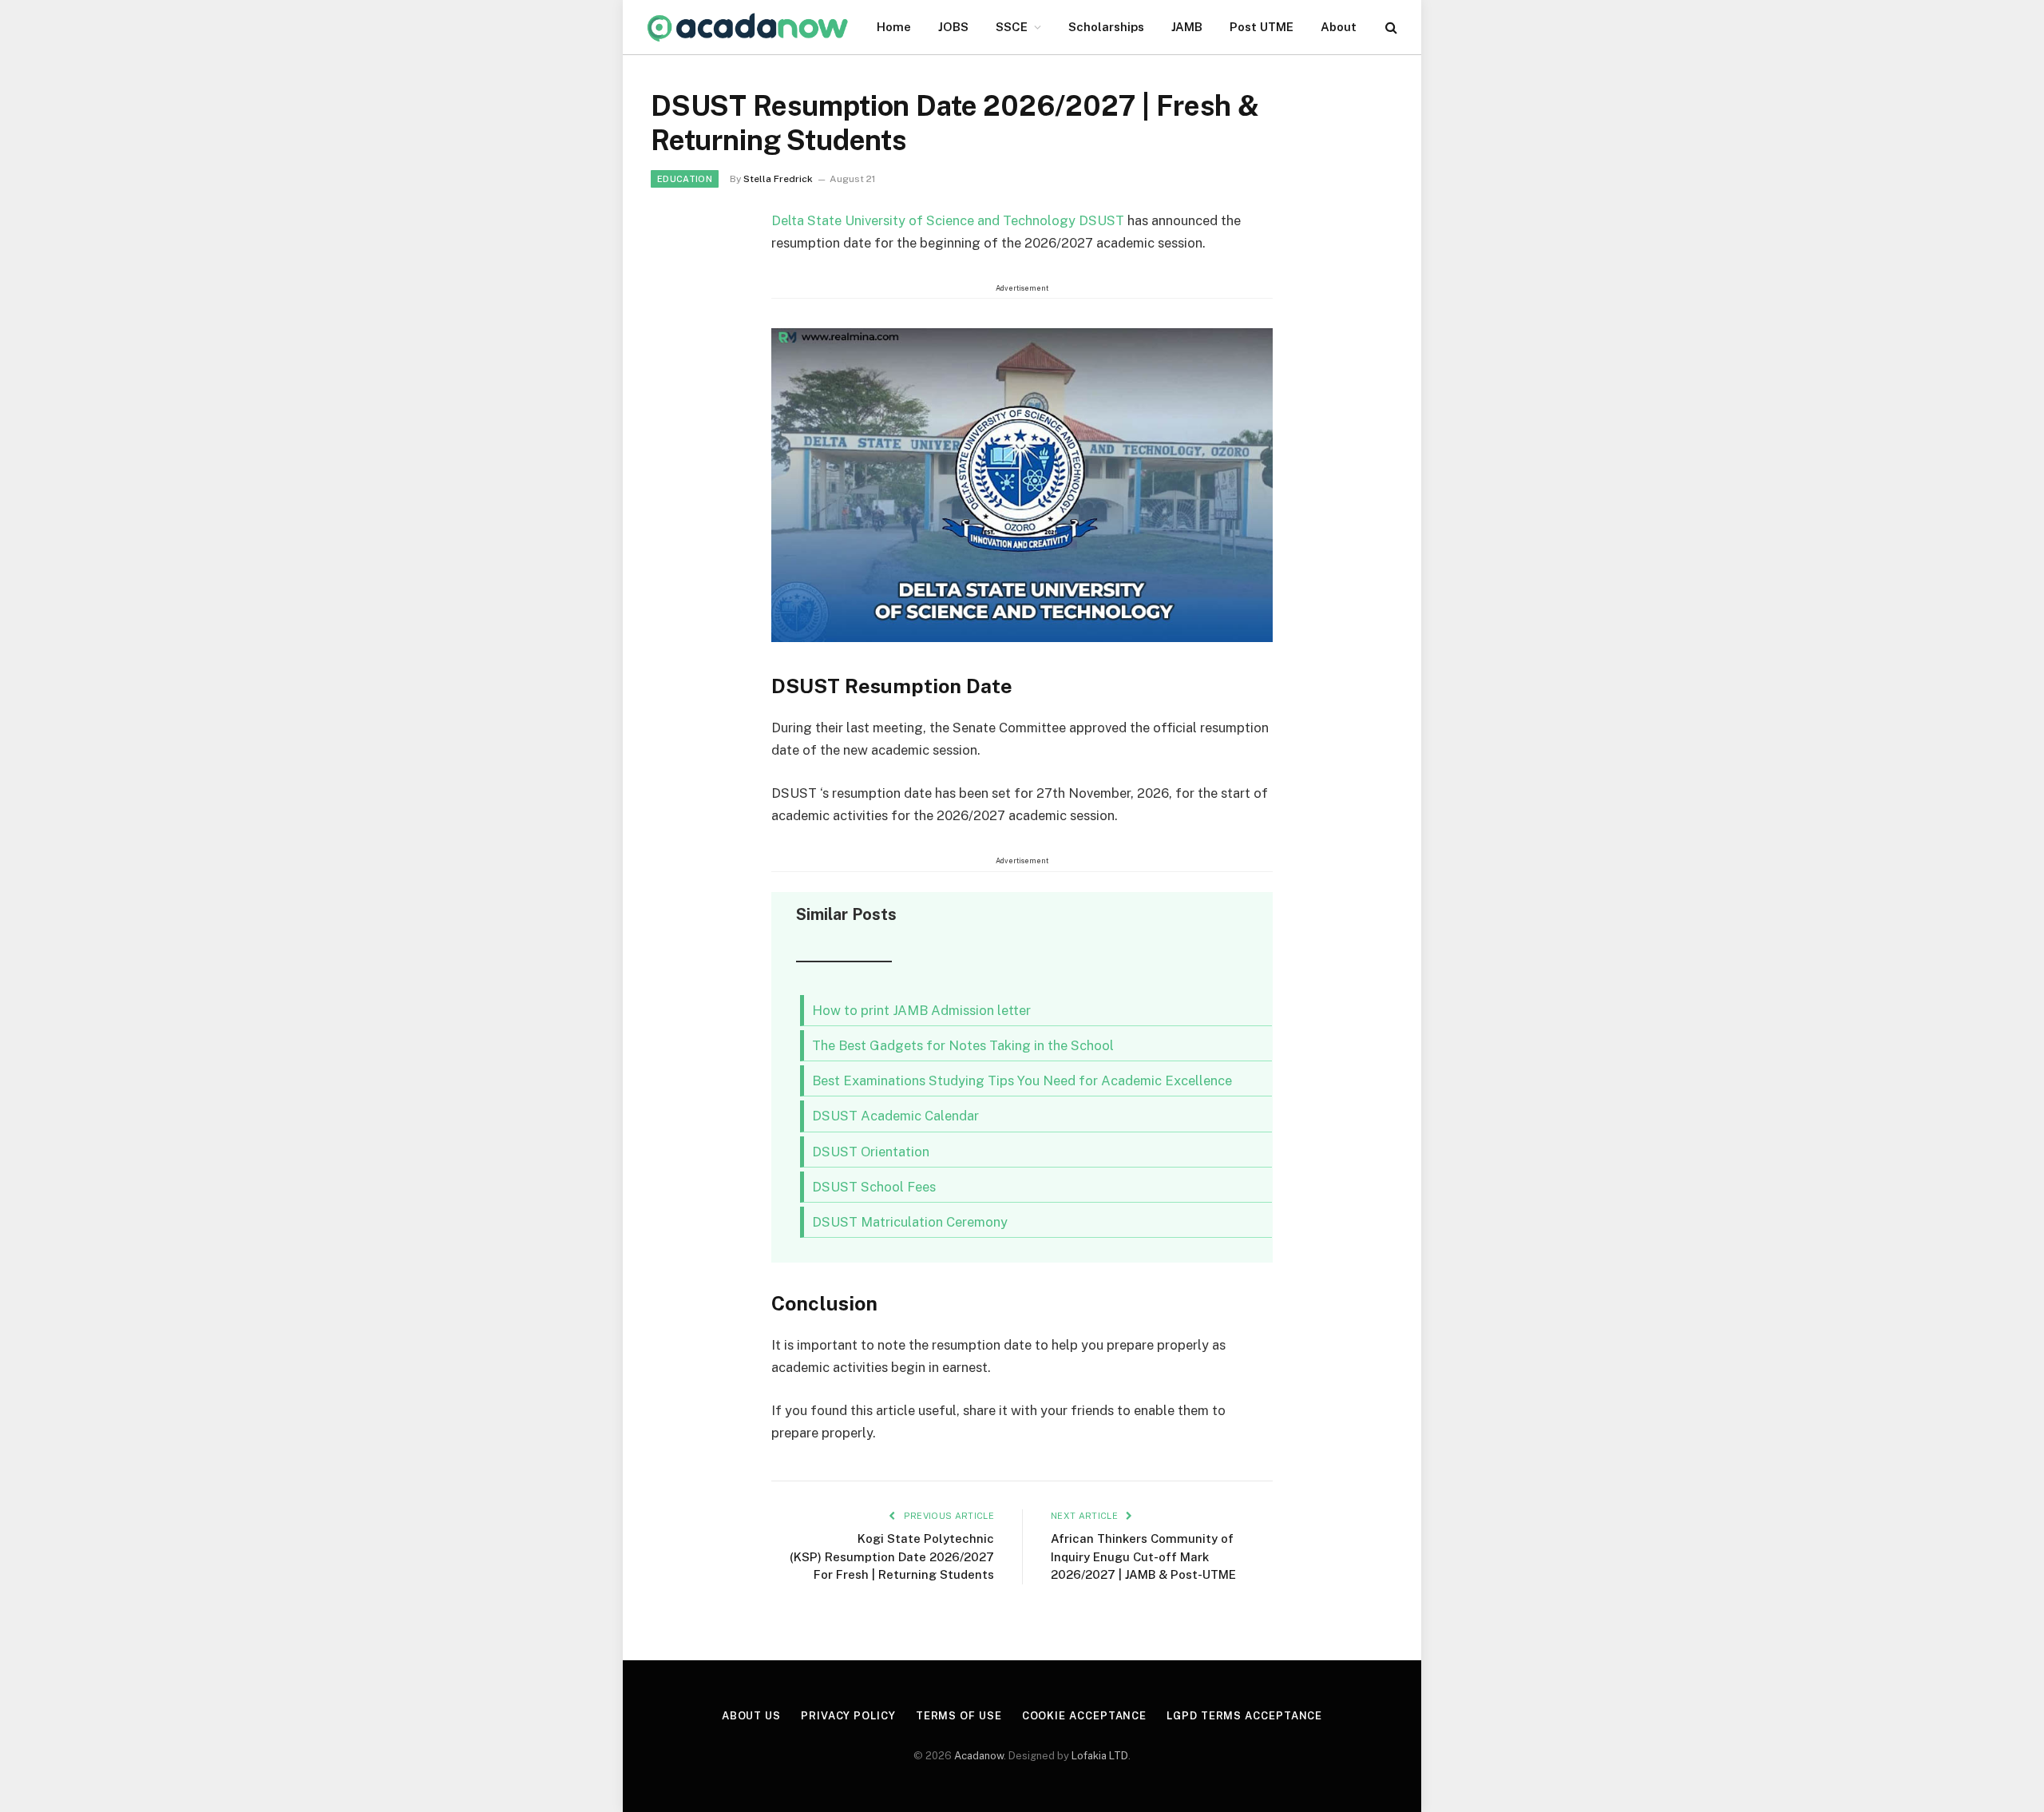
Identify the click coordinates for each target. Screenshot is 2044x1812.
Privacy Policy (848, 1716)
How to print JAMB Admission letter (921, 1010)
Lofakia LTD (1100, 1756)
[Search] (1390, 28)
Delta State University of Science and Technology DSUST (948, 220)
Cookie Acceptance (1084, 1716)
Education (685, 179)
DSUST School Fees (874, 1187)
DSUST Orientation (871, 1152)
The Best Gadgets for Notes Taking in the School (963, 1045)
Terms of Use (959, 1716)
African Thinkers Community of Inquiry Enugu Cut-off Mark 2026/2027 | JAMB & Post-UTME (1143, 1556)
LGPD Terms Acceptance (1244, 1716)
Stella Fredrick (778, 179)
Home (894, 27)
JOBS (953, 27)
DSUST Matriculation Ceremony (910, 1222)
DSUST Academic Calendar (895, 1116)
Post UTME (1262, 27)
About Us (751, 1716)
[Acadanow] (748, 28)
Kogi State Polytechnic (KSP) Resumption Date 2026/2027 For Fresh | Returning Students (892, 1556)
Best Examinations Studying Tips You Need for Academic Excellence (1022, 1080)
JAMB (1187, 27)
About (1339, 27)
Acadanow (979, 1756)
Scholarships (1106, 27)
